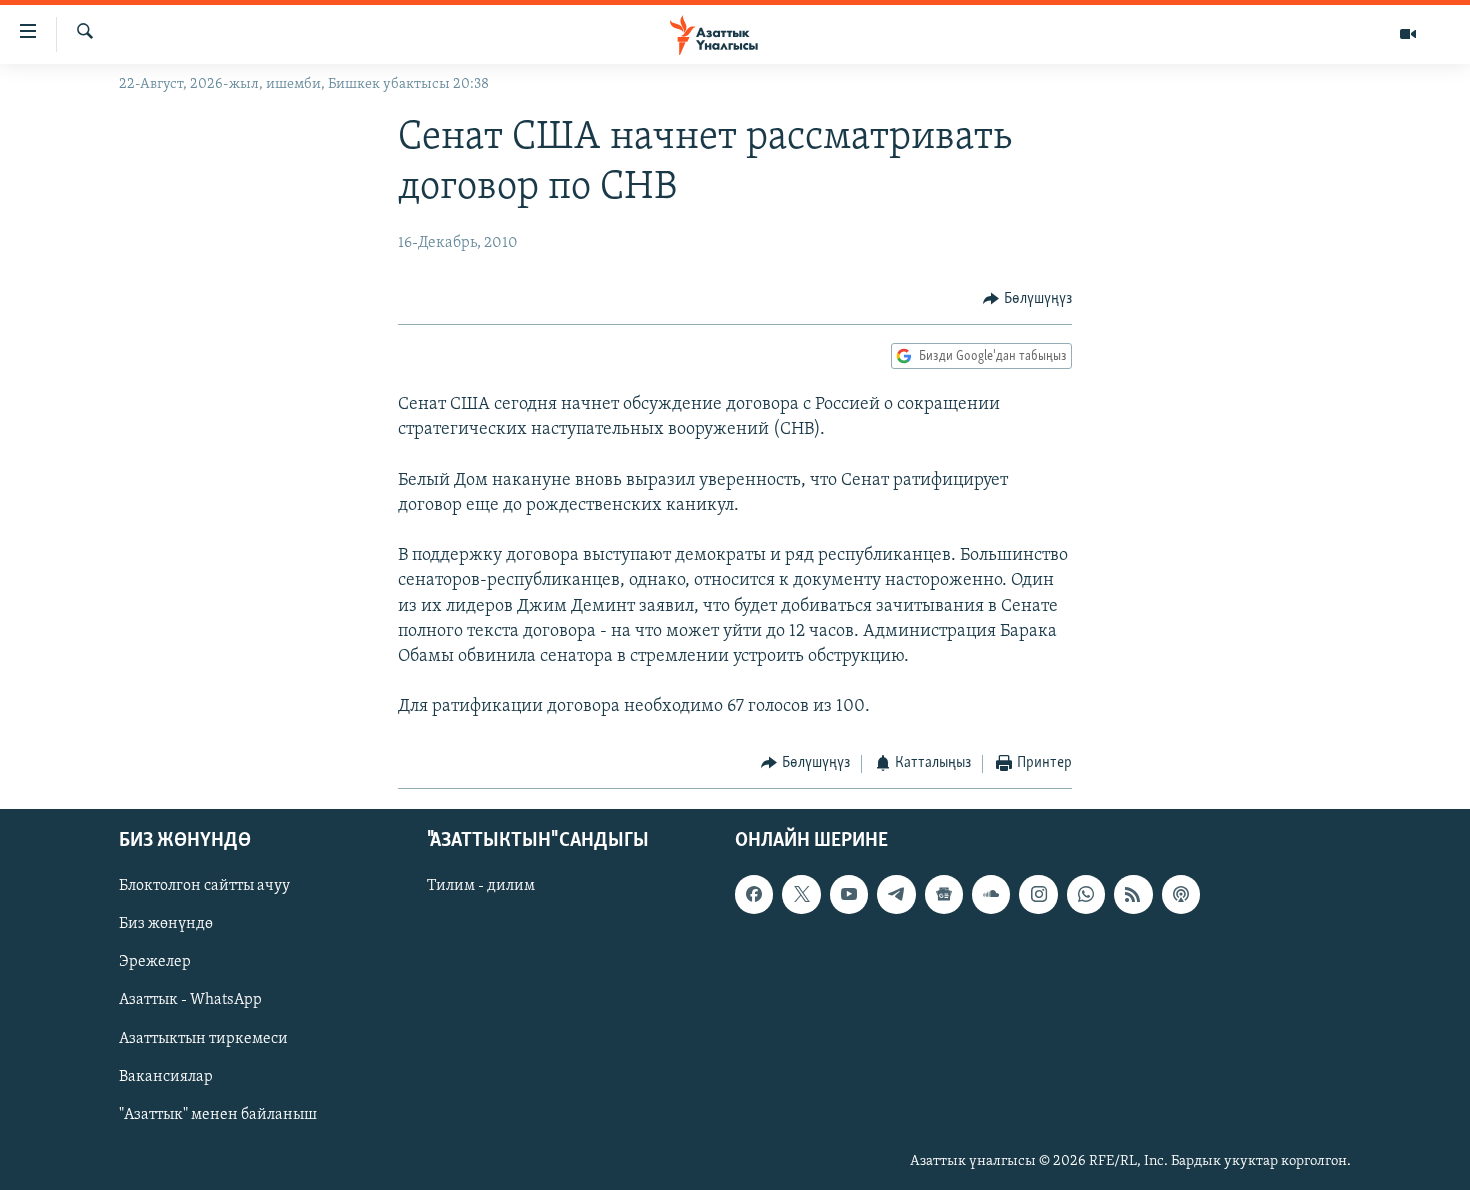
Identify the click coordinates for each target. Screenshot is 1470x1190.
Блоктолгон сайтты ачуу (204, 886)
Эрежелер (155, 962)
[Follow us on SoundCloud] (991, 894)
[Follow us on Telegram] (896, 894)
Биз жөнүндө (166, 924)
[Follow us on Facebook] (754, 894)
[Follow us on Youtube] (849, 894)
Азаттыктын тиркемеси (203, 1039)
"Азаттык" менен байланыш (218, 1115)
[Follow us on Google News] (944, 894)
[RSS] (1133, 894)
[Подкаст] (1181, 894)
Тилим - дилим (481, 886)
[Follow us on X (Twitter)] (801, 894)
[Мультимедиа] (1408, 34)
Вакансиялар (166, 1077)
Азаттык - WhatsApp (190, 1000)
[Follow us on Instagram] (1038, 894)
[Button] (1027, 299)
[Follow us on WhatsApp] (1086, 894)
